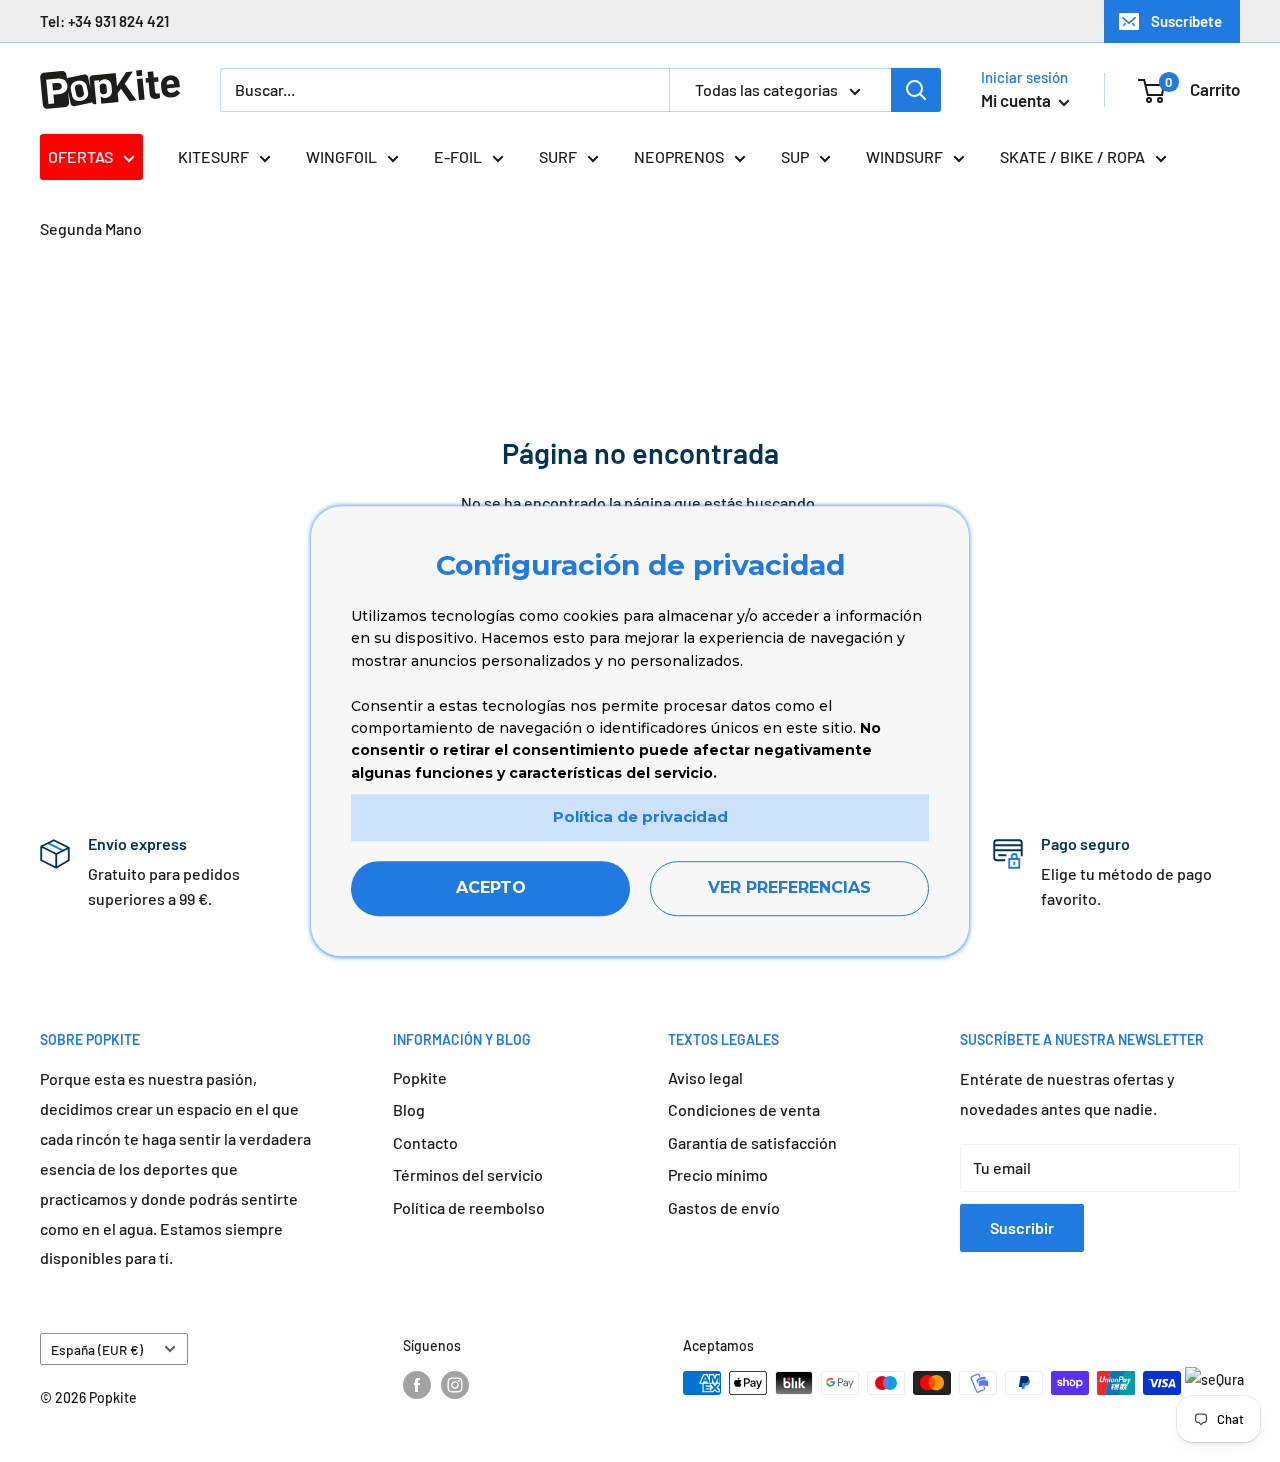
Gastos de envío (724, 1207)
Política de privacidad (640, 816)
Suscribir (1022, 1227)
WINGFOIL (341, 156)
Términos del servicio (468, 1174)
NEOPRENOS (679, 156)
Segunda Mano (91, 228)
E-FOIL (458, 156)
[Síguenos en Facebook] (417, 1385)
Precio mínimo (718, 1174)
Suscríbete (1186, 21)
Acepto (491, 887)
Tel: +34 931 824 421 (104, 21)
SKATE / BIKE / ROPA (1072, 156)
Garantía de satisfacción (752, 1142)
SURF (558, 156)
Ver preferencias (789, 887)
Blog (409, 1109)
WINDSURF (904, 156)
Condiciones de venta (744, 1109)
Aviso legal (705, 1077)
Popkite (420, 1077)
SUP (795, 156)
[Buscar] (916, 90)
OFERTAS (80, 156)
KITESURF (213, 156)
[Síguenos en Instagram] (455, 1385)
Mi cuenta (1017, 100)
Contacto (425, 1142)
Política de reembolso (469, 1207)
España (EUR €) (97, 1349)
